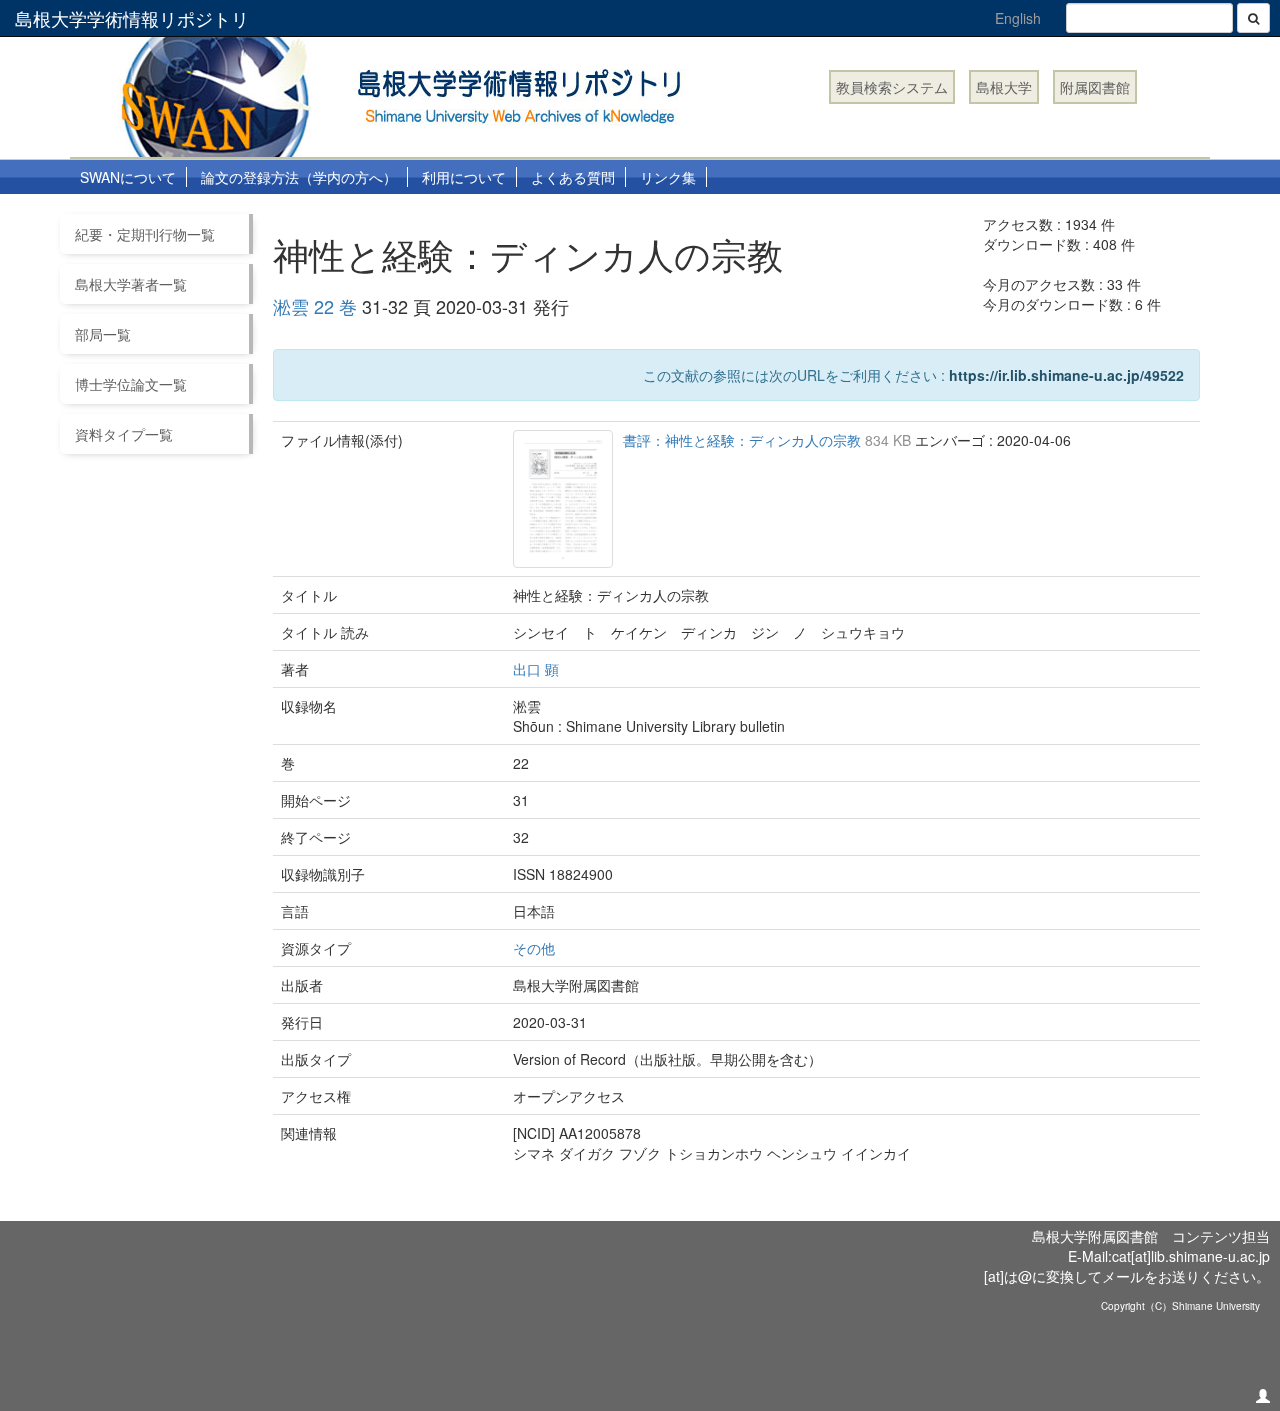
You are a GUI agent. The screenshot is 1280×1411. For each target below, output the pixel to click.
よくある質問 (573, 177)
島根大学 (1004, 87)
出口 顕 (536, 669)
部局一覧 (103, 334)
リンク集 (668, 177)
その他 (534, 948)
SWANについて (128, 177)
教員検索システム (892, 87)
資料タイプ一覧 (124, 434)
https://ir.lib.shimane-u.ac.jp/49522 (1066, 375)
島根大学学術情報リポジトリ (132, 18)
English (1018, 18)
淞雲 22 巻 (315, 306)
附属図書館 (1095, 87)
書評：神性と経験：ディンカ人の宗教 (744, 440)
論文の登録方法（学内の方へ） (299, 177)
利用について (464, 177)
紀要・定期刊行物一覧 (145, 234)
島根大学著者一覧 (131, 284)
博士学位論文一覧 (131, 384)
